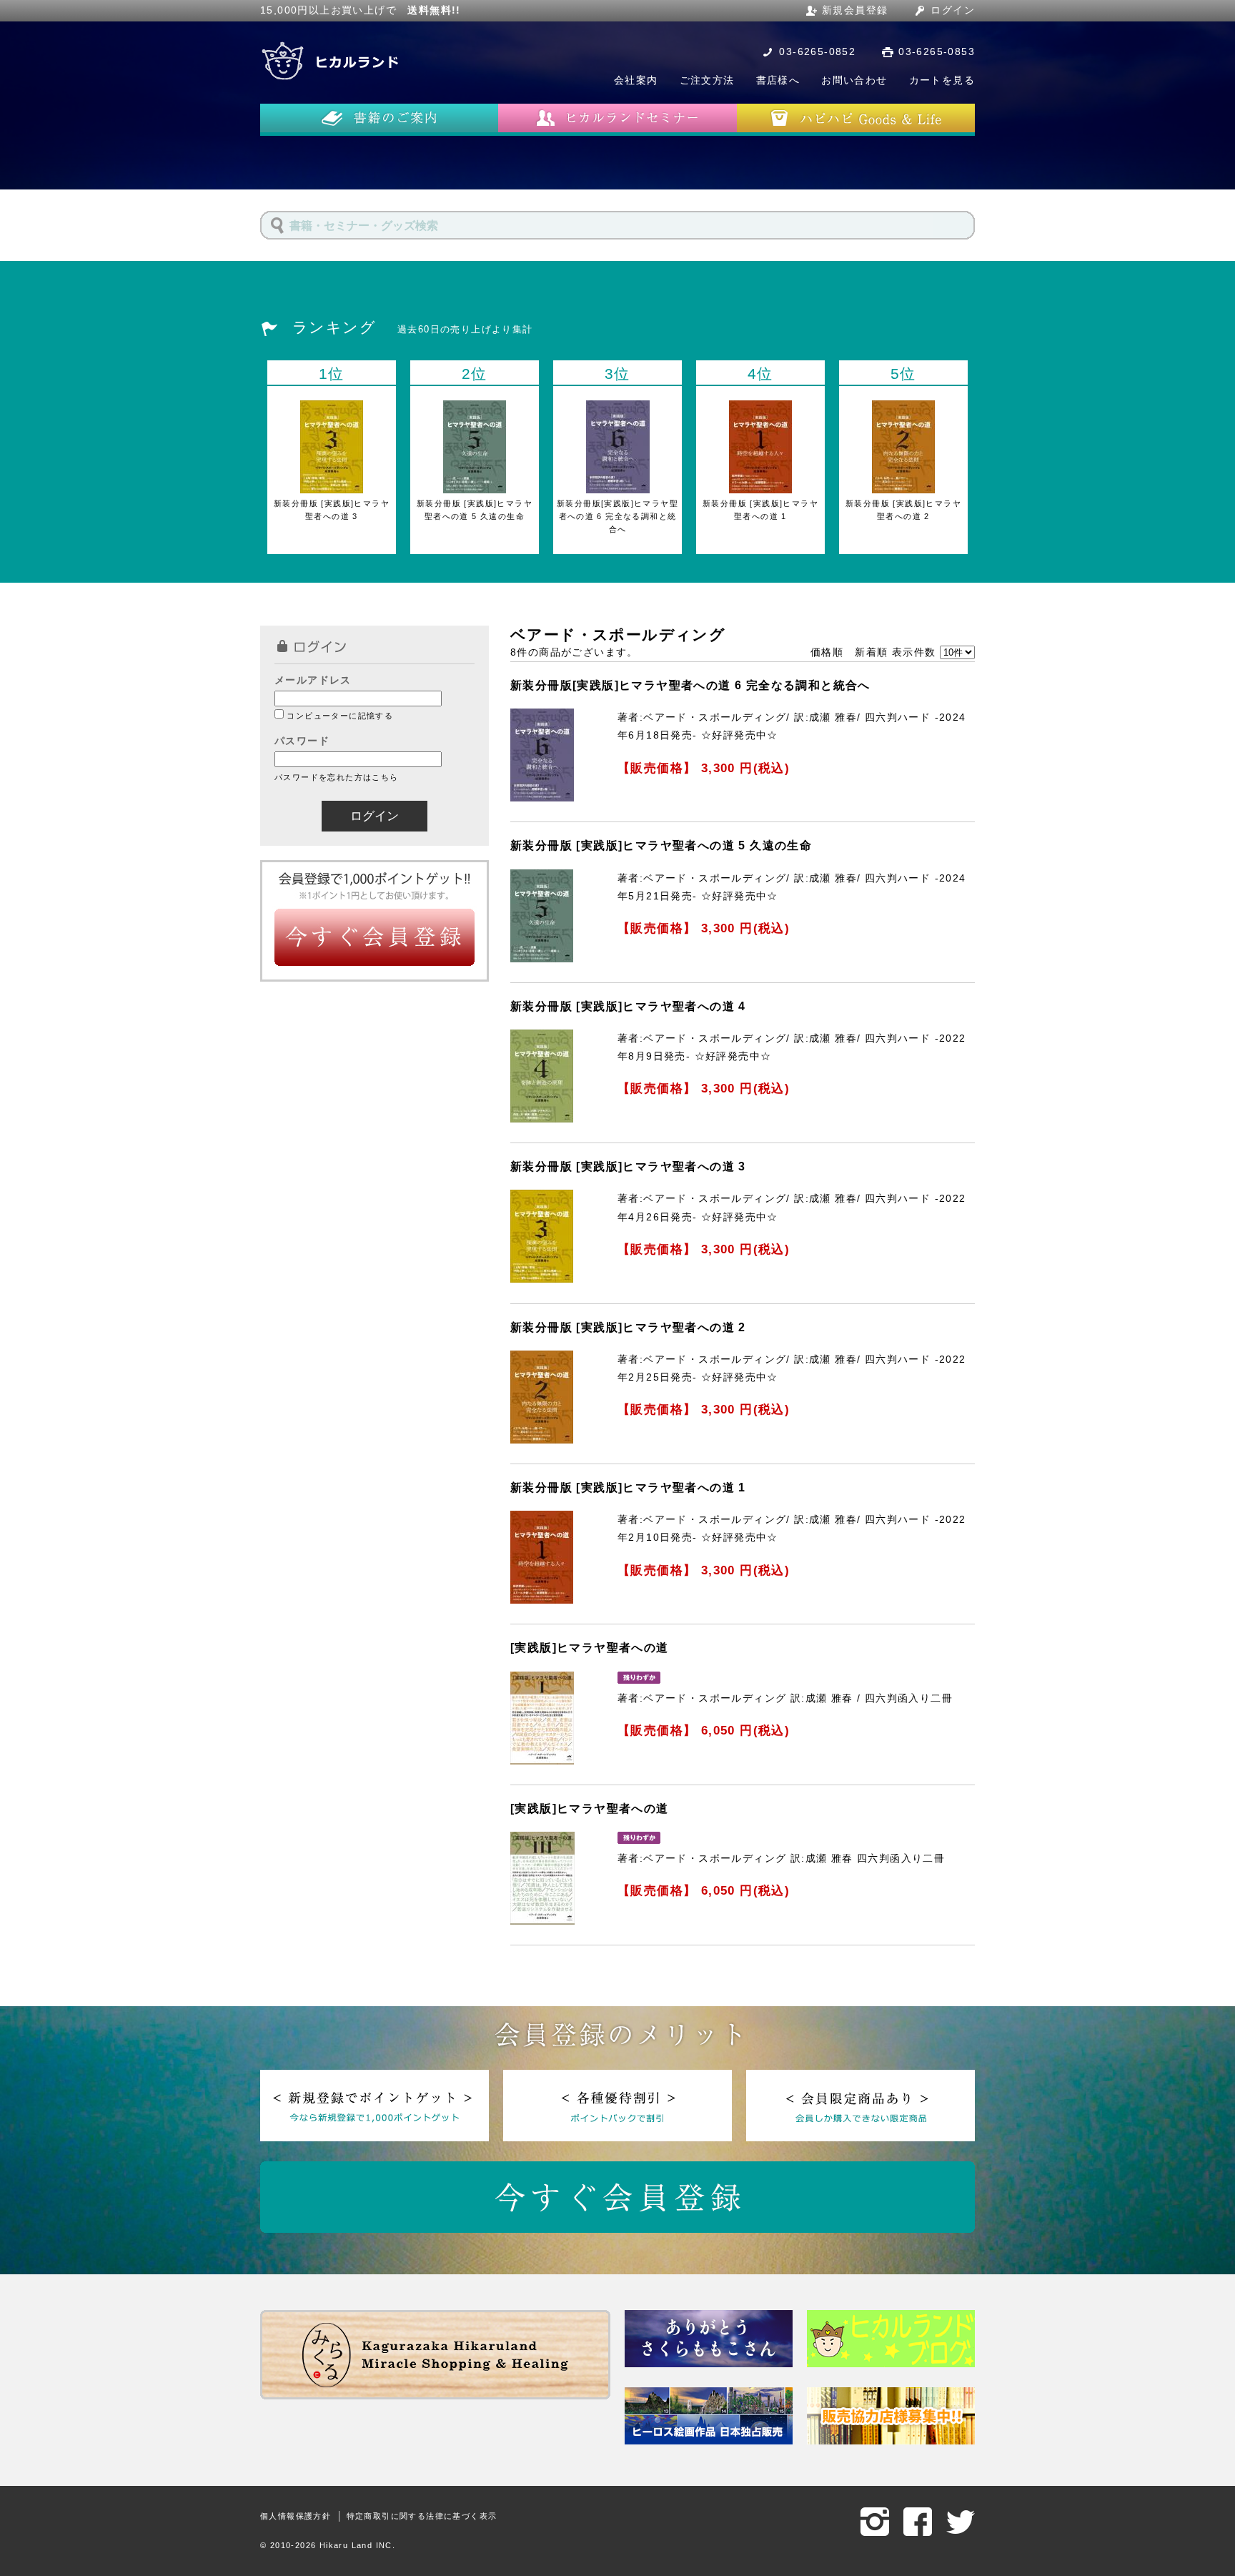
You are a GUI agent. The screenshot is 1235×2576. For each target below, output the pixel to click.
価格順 (827, 652)
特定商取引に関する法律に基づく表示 (422, 2516)
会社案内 (636, 80)
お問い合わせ (854, 80)
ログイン (953, 10)
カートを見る (942, 80)
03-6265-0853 (937, 51)
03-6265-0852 (817, 51)
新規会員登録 (855, 10)
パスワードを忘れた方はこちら (337, 777)
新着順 (871, 652)
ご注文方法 (707, 80)
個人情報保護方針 (296, 2516)
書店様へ (778, 80)
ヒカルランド (332, 61)
